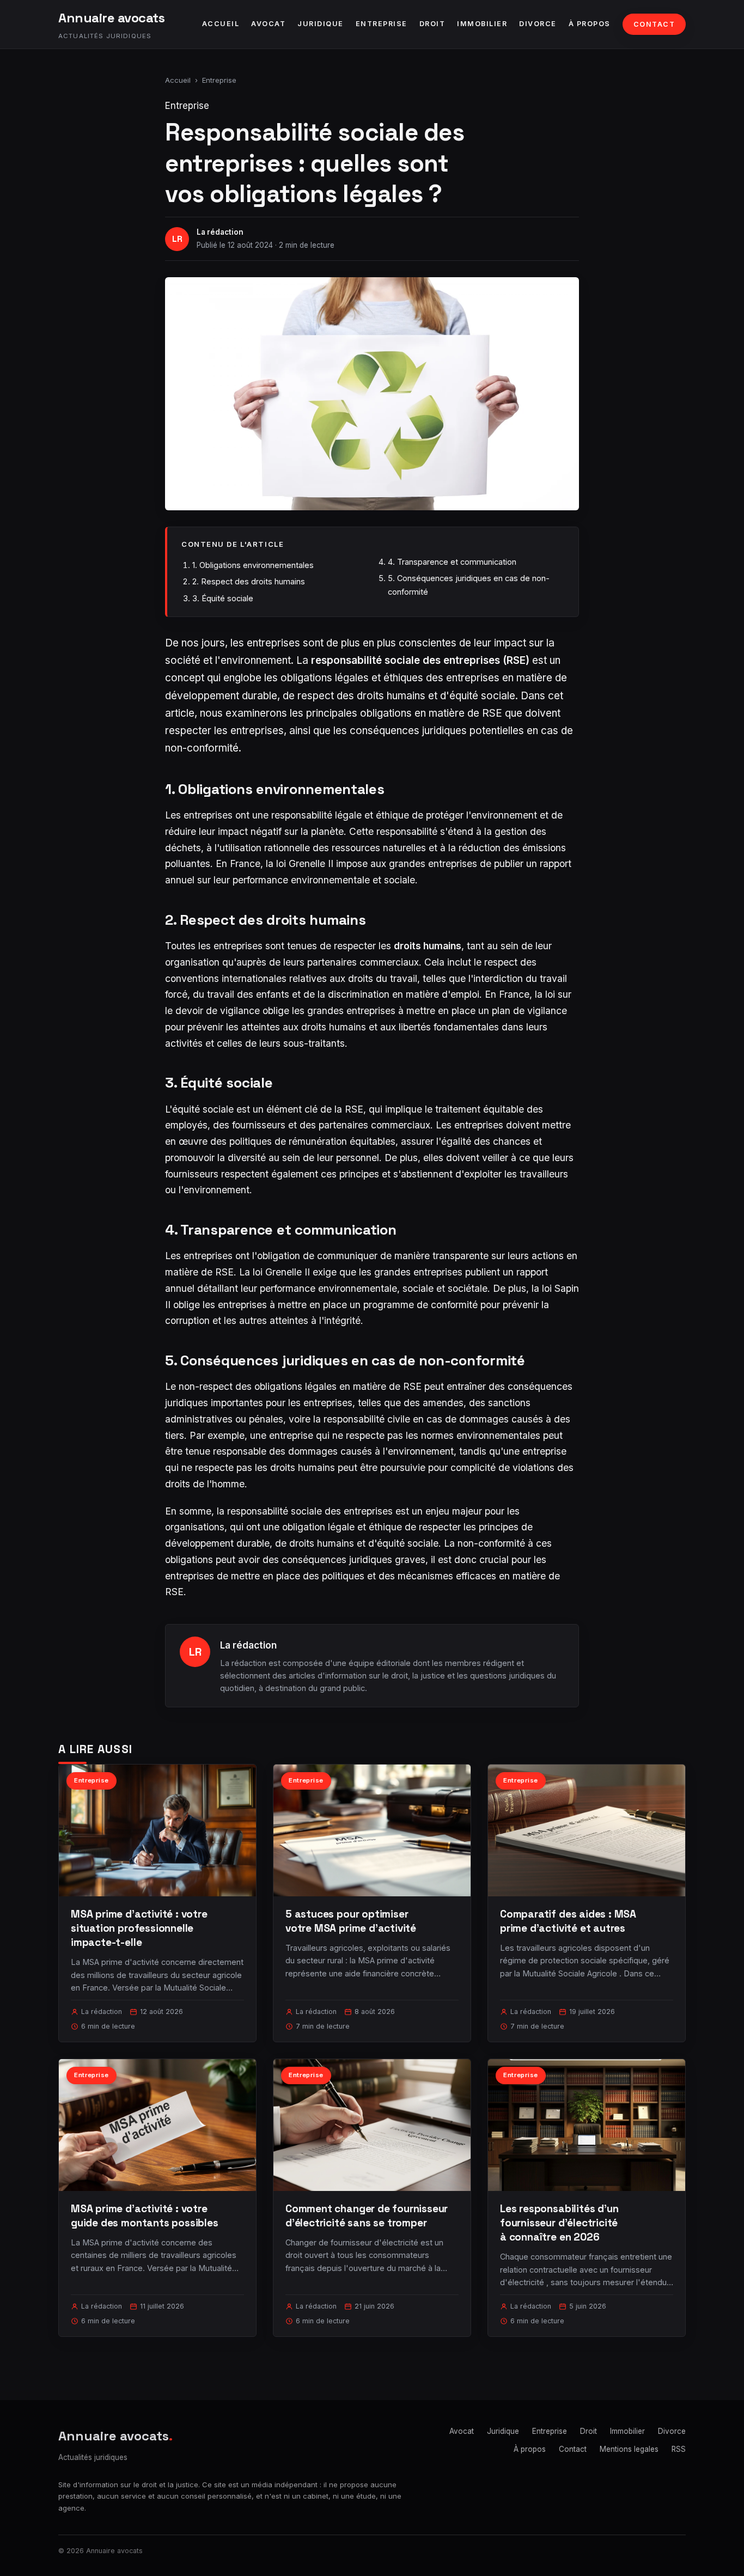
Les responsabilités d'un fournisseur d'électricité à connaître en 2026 (559, 2223)
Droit (432, 24)
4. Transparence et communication (452, 562)
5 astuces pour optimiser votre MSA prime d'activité (351, 1921)
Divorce (538, 24)
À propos (590, 24)
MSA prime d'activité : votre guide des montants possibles (145, 2216)
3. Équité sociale (223, 598)
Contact (654, 24)
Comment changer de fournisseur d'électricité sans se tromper (367, 2216)
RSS (679, 2449)
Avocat (268, 24)
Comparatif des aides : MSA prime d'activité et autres (568, 1921)
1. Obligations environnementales (253, 565)
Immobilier (482, 24)
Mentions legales (629, 2449)
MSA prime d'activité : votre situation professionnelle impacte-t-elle (139, 1928)
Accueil (221, 24)
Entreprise (382, 24)
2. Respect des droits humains (249, 581)
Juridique (321, 24)
